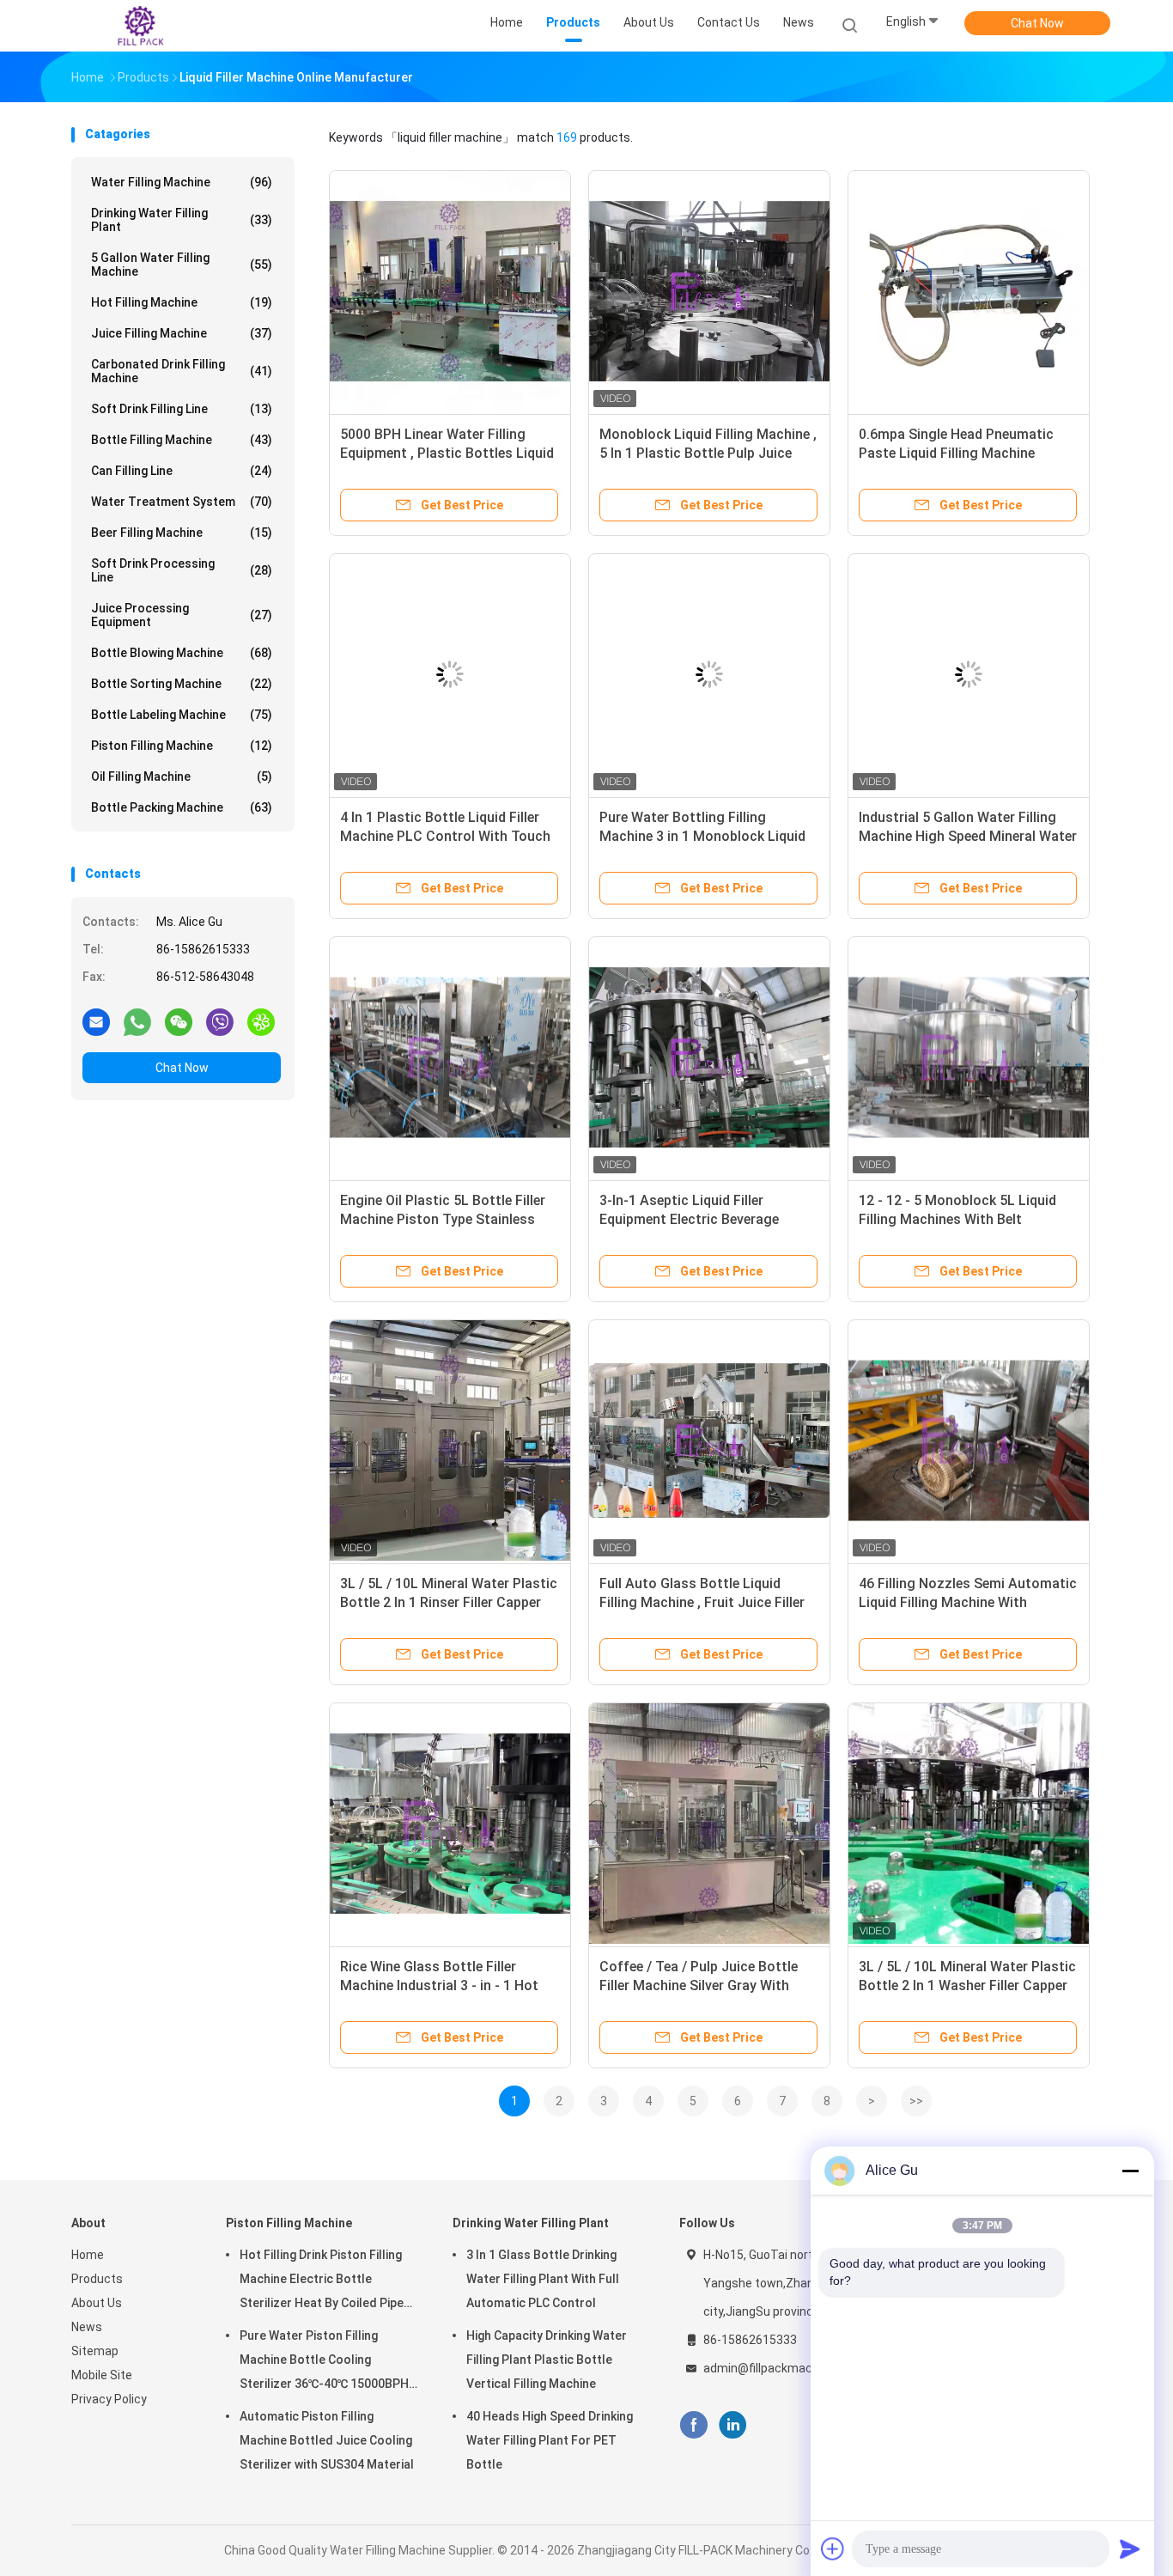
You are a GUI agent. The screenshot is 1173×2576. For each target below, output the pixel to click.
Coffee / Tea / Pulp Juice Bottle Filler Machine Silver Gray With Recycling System (699, 1985)
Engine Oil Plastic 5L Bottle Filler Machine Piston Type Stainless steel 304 (443, 1219)
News (87, 2327)
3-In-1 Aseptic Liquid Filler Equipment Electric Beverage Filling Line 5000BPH (689, 1219)
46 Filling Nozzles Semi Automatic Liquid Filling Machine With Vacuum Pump (968, 1602)
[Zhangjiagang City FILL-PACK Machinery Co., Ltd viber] (220, 1021)
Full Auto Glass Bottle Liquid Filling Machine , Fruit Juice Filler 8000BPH (702, 1602)
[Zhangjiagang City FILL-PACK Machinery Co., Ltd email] (96, 1021)
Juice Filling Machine (182, 333)
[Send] (1130, 2549)
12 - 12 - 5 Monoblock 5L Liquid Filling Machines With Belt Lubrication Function (957, 1219)
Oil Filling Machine (182, 776)
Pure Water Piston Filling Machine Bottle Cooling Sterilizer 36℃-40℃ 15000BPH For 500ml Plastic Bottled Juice (329, 2362)
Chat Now (1037, 23)
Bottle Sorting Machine (182, 684)
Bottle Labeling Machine (182, 715)
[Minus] (1130, 2171)
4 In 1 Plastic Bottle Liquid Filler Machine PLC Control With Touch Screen (445, 836)
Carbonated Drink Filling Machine (182, 371)
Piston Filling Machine (182, 746)
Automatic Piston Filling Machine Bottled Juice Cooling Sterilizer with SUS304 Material (327, 2440)
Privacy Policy (109, 2399)
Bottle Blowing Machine (182, 653)
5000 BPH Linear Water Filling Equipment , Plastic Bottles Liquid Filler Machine (447, 453)
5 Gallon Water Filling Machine (182, 265)
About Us (97, 2303)
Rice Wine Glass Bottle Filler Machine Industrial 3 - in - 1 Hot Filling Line (439, 1985)
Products (97, 2279)
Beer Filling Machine (182, 533)
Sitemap (95, 2351)
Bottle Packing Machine (182, 807)
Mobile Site (102, 2375)
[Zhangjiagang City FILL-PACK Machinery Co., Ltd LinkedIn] (733, 2425)
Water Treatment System (182, 502)
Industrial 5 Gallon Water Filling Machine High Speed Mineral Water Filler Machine (968, 836)
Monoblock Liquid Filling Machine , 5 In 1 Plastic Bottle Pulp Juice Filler (708, 453)
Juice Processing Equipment (182, 615)
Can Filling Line (182, 471)
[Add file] (833, 2549)
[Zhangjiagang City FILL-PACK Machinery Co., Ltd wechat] (179, 1021)
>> (916, 2101)
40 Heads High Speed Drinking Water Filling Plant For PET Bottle (550, 2440)
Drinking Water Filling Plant (182, 220)
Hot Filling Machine (182, 302)
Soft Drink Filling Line (182, 409)
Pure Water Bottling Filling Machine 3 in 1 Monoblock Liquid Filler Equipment (702, 836)
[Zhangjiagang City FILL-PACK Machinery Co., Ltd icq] (261, 1021)
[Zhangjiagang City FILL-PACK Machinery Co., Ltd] (138, 26)
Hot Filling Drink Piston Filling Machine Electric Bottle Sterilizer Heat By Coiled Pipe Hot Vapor (322, 2281)
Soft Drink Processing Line (182, 570)
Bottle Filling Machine (182, 440)
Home (88, 2255)
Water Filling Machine (182, 182)
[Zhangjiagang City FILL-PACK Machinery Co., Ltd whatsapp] (137, 1021)
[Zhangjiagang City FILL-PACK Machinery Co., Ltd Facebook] (693, 2425)
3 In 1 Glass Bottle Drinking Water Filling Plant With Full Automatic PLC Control (543, 2279)
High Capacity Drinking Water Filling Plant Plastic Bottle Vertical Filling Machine (547, 2360)
